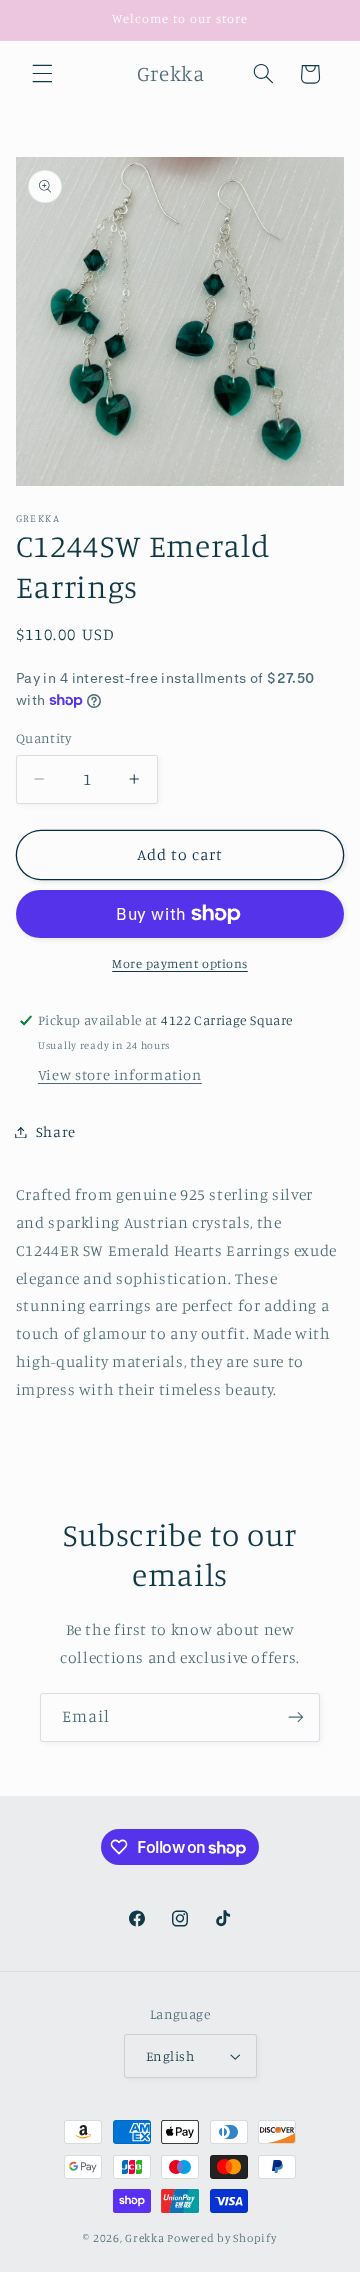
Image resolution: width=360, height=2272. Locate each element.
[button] (42, 74)
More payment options (180, 963)
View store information (120, 1074)
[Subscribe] (296, 1717)
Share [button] (56, 1131)
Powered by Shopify (221, 2238)
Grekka (144, 2238)
